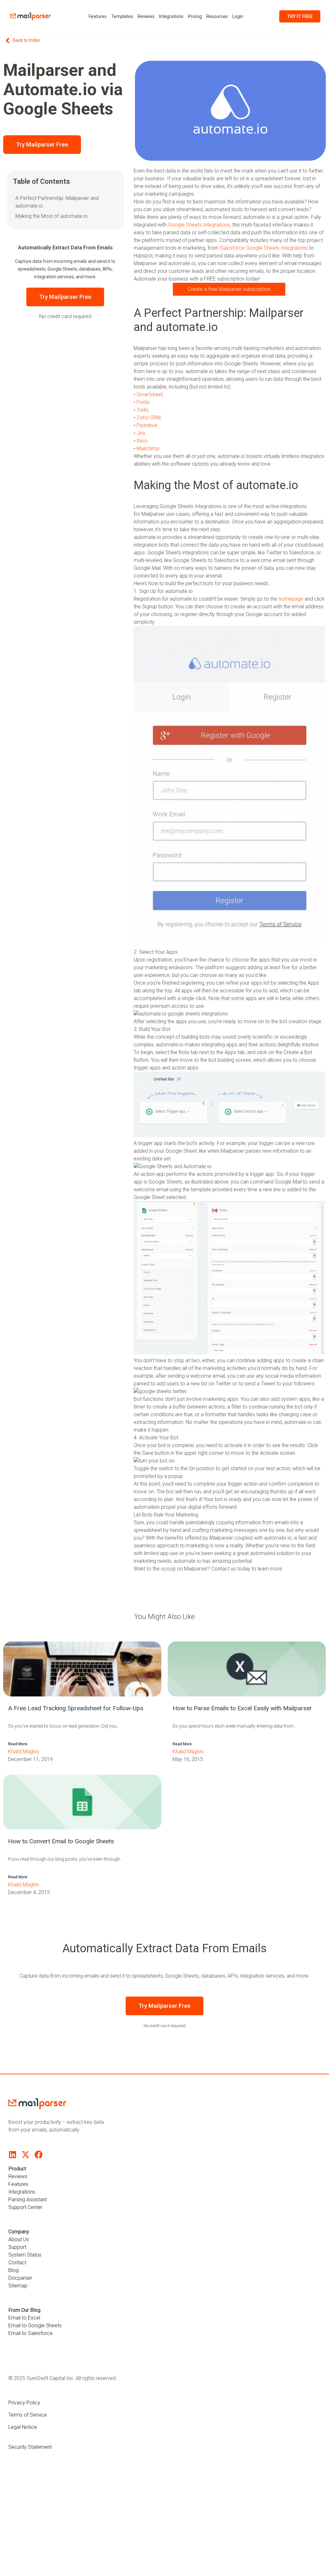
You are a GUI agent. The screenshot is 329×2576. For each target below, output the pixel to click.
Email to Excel (24, 2318)
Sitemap (18, 2286)
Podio (143, 402)
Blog (13, 2270)
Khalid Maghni (23, 1752)
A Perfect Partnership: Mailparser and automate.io (57, 202)
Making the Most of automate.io (52, 216)
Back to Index (26, 40)
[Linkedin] (12, 2155)
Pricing (195, 16)
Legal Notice (23, 2427)
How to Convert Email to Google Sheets (61, 1841)
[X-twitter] (26, 2155)
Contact (17, 2263)
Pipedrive (147, 425)
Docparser (20, 2278)
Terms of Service (28, 2415)
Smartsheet (150, 394)
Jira (141, 433)
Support (17, 2247)
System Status (25, 2255)
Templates (122, 16)
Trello (143, 410)
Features (98, 16)
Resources (217, 16)
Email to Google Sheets (35, 2326)
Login (238, 16)
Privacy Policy (24, 2403)
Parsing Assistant (28, 2200)
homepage (291, 599)
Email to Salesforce (31, 2333)
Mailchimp (148, 448)
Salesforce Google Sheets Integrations (264, 248)
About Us (19, 2239)
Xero (142, 441)
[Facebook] (39, 2155)
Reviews (146, 16)
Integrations (171, 16)
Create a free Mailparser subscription (229, 289)
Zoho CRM (149, 418)
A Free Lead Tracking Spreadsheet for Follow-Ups (76, 1708)
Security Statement (30, 2447)
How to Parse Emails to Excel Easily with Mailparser (242, 1708)
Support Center (25, 2207)
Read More (18, 1744)
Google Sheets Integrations (199, 225)
